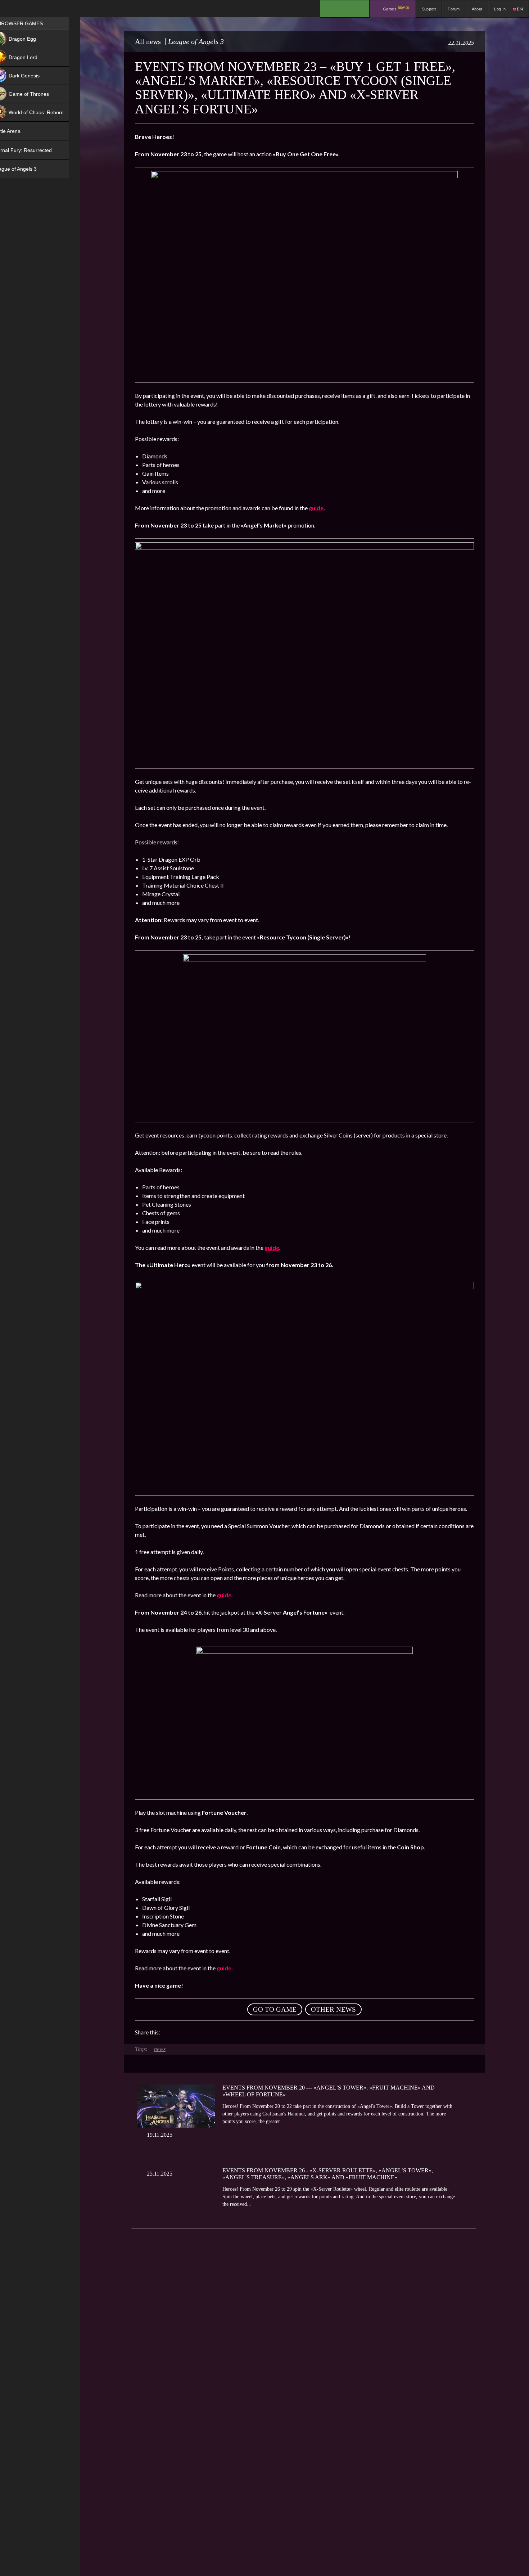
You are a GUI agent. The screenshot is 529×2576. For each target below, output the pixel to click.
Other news (333, 2009)
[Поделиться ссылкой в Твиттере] (232, 2032)
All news (148, 41)
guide (316, 508)
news (160, 2049)
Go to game (275, 2009)
